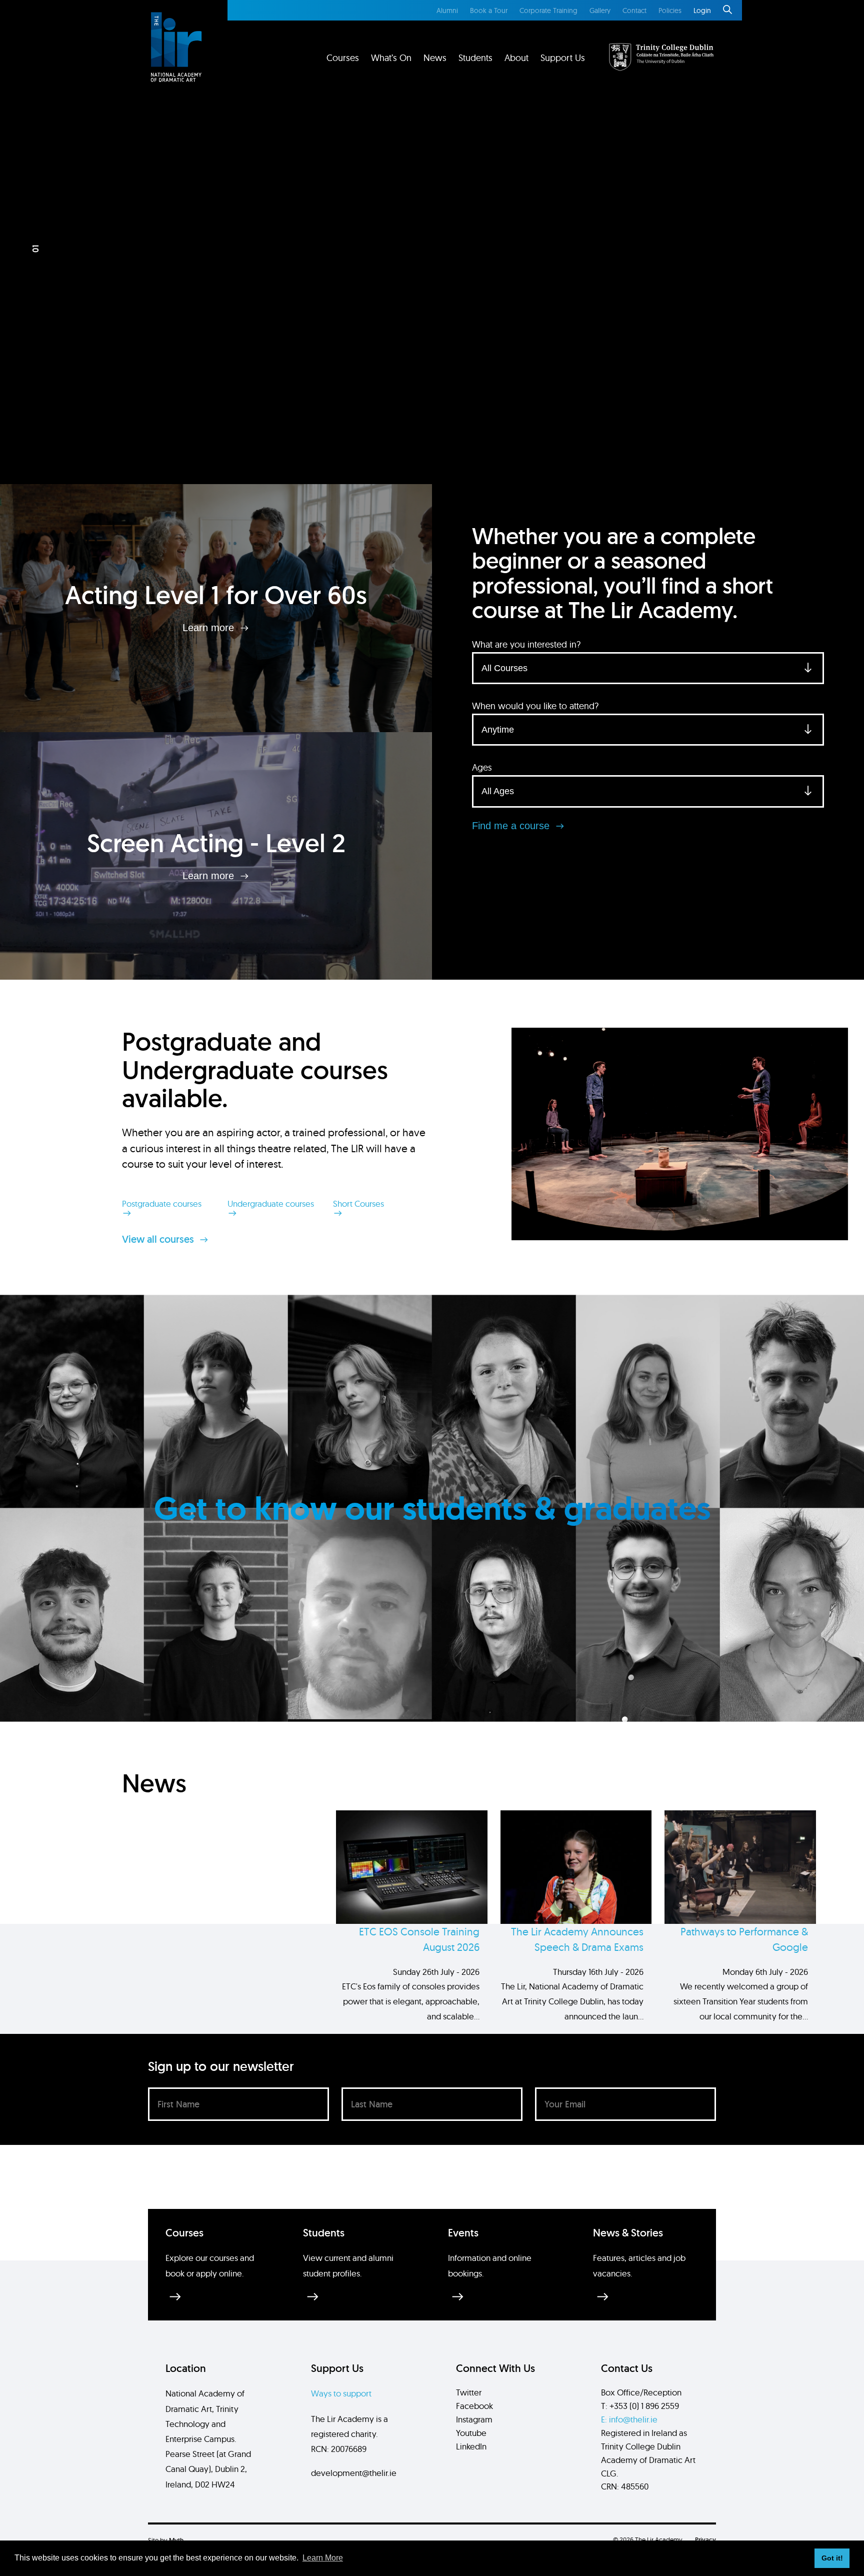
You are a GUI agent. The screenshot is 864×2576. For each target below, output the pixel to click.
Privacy (705, 2540)
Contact (634, 11)
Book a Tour (489, 11)
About (516, 58)
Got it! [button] (832, 2558)
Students (475, 58)
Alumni (447, 11)
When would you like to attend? (535, 706)
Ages (482, 767)
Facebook (474, 2406)
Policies (670, 11)
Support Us (563, 58)
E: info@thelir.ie (629, 2419)
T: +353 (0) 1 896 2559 (640, 2406)
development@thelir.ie (354, 2473)
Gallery (600, 11)
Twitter (469, 2392)
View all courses (159, 1239)
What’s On (391, 58)
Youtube (471, 2433)
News (435, 58)
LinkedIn (471, 2446)
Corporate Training (548, 11)
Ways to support (341, 2393)
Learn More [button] (323, 2558)
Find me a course (512, 826)
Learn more (210, 628)
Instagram (474, 2419)
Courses (343, 58)
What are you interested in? (526, 644)
